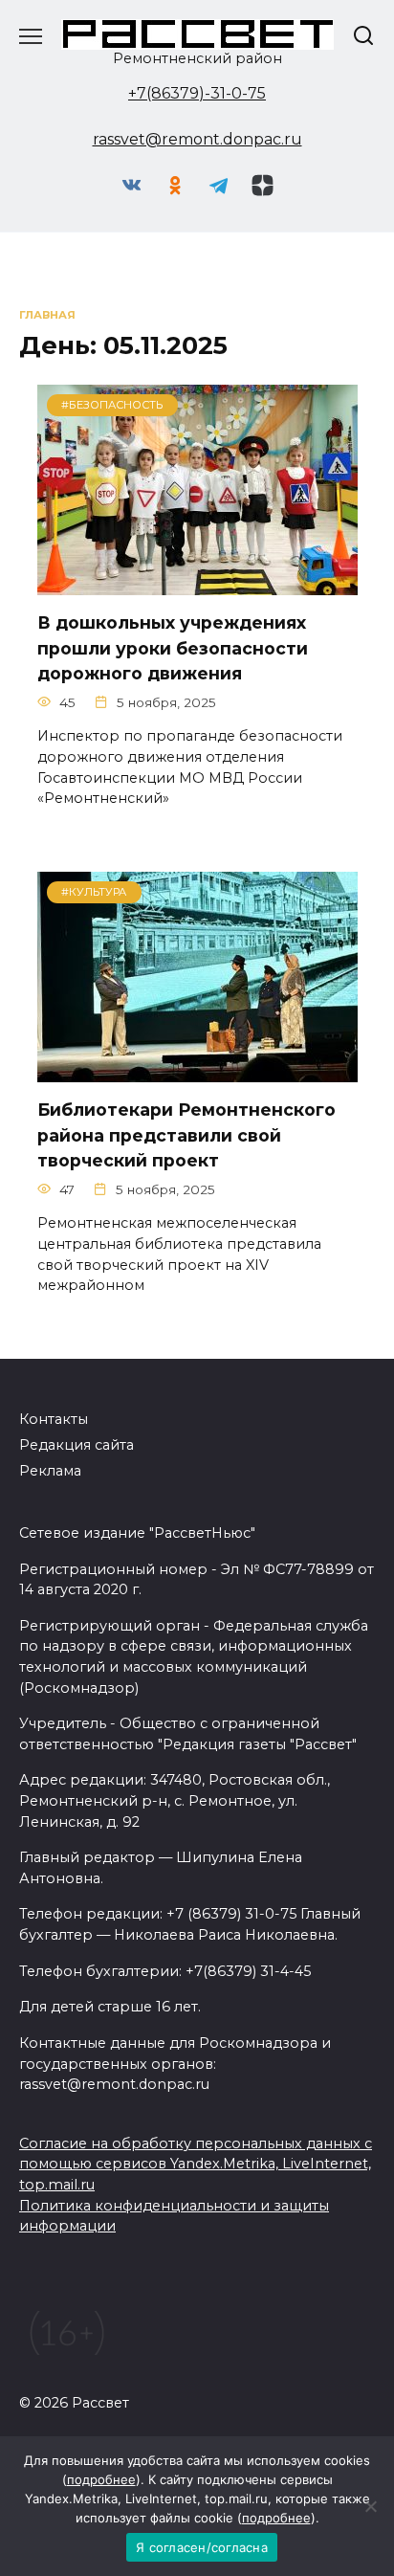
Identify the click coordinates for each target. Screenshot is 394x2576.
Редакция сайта (77, 1445)
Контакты (54, 1419)
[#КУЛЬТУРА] (197, 1070)
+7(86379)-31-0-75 (197, 93)
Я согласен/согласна (202, 2547)
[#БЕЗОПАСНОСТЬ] (197, 583)
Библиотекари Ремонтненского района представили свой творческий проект (186, 1135)
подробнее (101, 2479)
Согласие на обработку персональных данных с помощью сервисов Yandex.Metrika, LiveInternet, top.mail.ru (196, 2164)
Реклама (50, 1471)
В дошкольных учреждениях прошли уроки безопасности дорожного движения (173, 648)
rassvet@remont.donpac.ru (197, 139)
